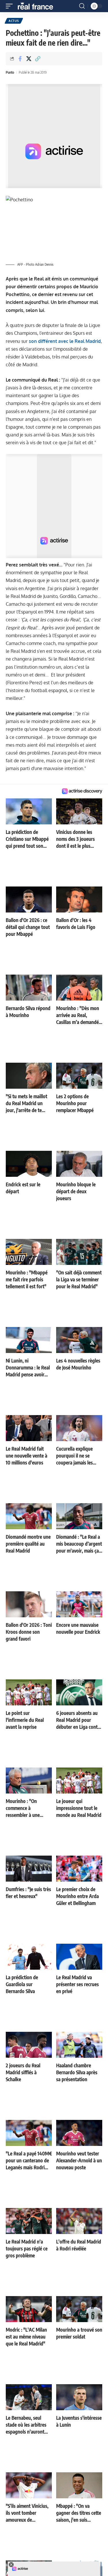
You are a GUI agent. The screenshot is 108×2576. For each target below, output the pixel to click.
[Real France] (38, 6)
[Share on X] (29, 59)
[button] (11, 6)
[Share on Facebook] (20, 59)
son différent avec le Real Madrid (65, 341)
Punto (10, 72)
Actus (14, 21)
